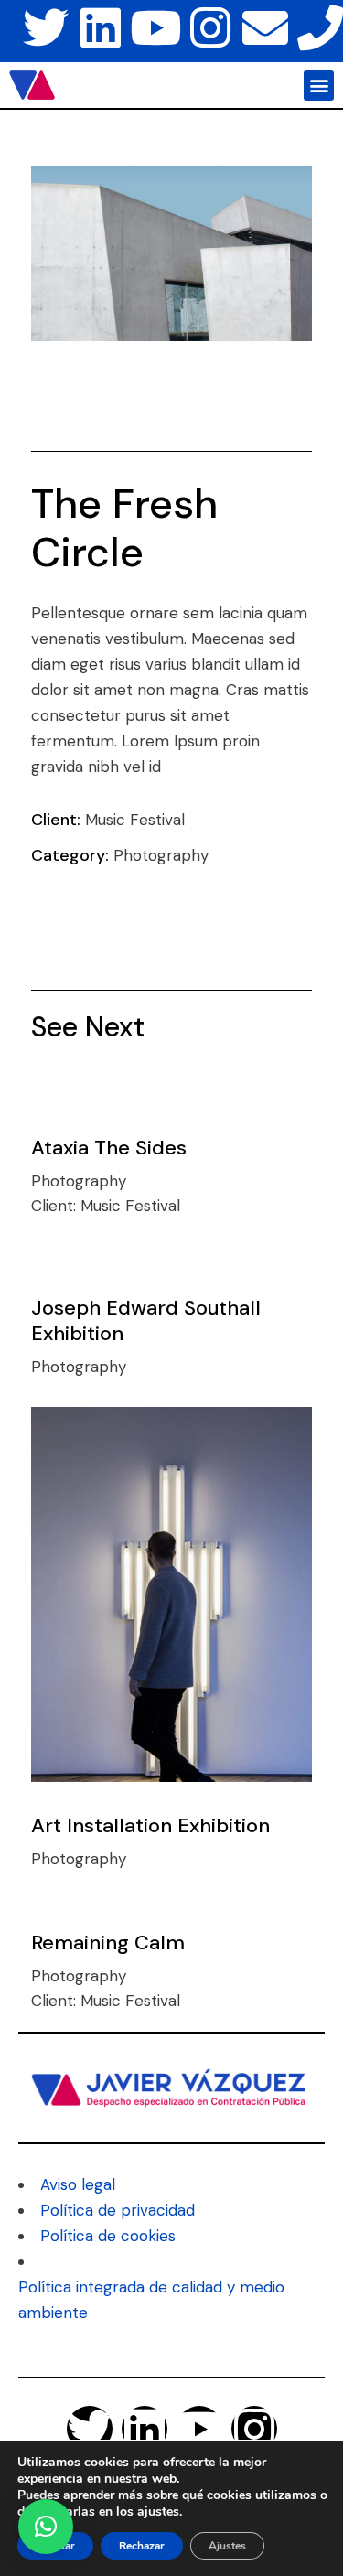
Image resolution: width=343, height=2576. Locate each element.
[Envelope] (265, 27)
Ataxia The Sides (109, 1148)
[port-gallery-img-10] (172, 254)
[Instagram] (210, 27)
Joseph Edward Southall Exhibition (146, 1320)
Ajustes (227, 2546)
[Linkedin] (101, 27)
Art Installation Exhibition (150, 1825)
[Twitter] (46, 27)
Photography (161, 855)
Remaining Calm (108, 1943)
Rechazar (142, 2546)
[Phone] (320, 27)
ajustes (158, 2512)
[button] (319, 86)
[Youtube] (155, 27)
